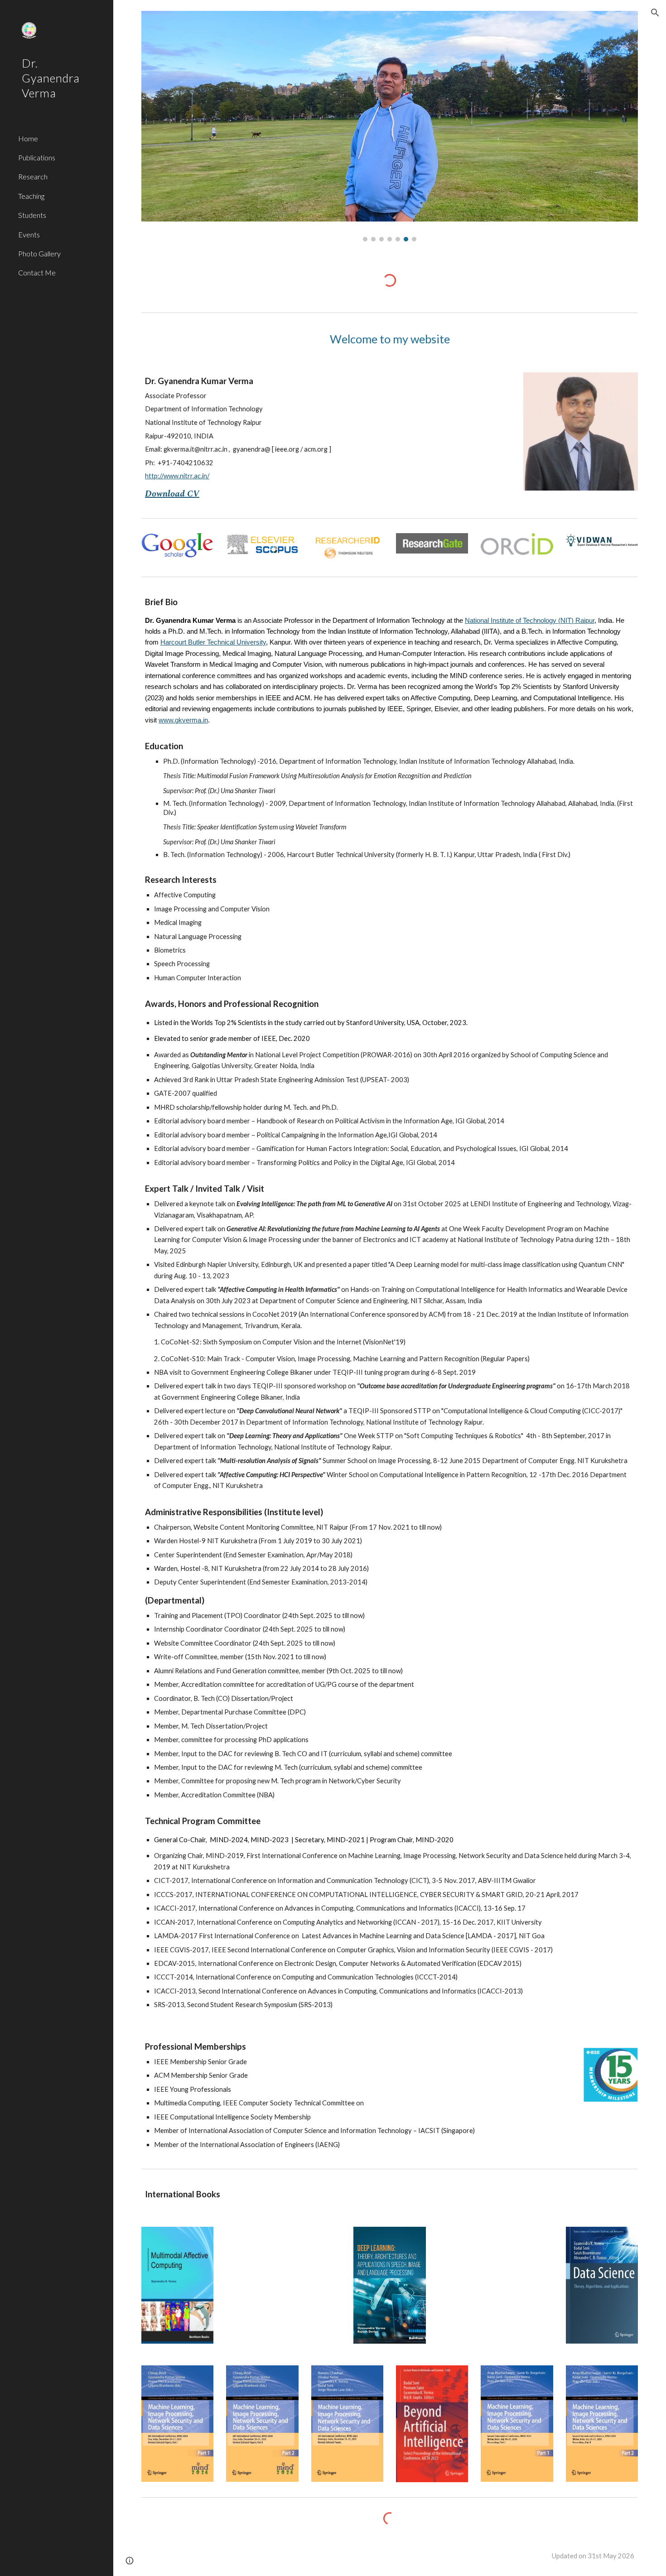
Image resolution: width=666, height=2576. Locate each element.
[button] (655, 13)
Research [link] (33, 176)
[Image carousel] (390, 126)
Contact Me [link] (37, 272)
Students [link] (32, 215)
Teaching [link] (31, 196)
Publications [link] (37, 157)
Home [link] (28, 138)
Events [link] (29, 234)
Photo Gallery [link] (39, 253)
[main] (390, 339)
